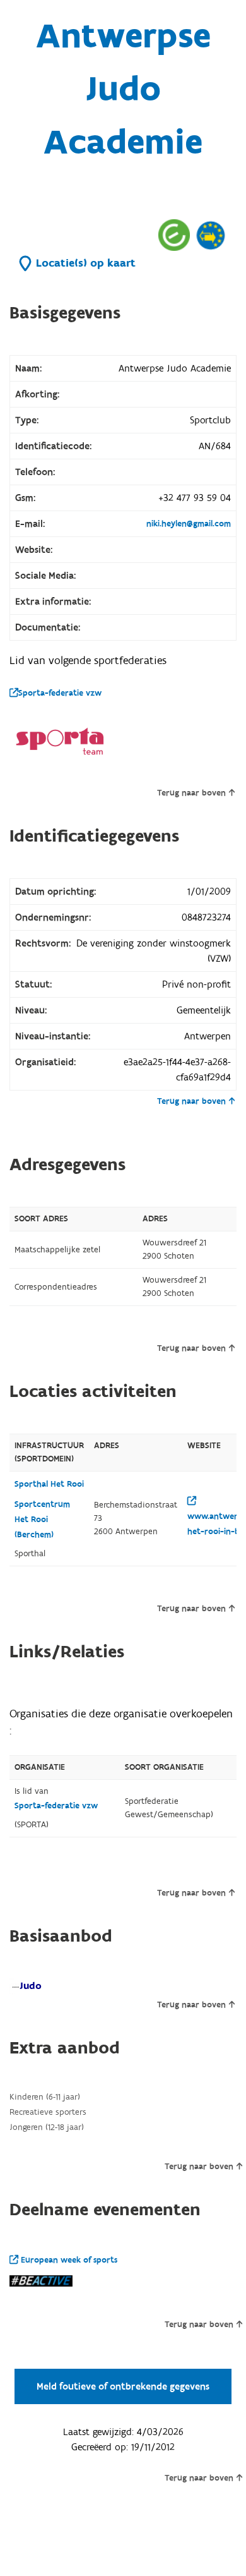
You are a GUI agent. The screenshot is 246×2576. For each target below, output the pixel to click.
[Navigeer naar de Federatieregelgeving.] (174, 235)
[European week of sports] (211, 235)
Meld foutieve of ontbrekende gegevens (123, 2386)
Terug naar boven (191, 793)
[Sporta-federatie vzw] (60, 741)
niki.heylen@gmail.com (189, 524)
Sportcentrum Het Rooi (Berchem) (42, 1520)
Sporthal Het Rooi (49, 1484)
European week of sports (68, 2260)
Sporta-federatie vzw (60, 693)
